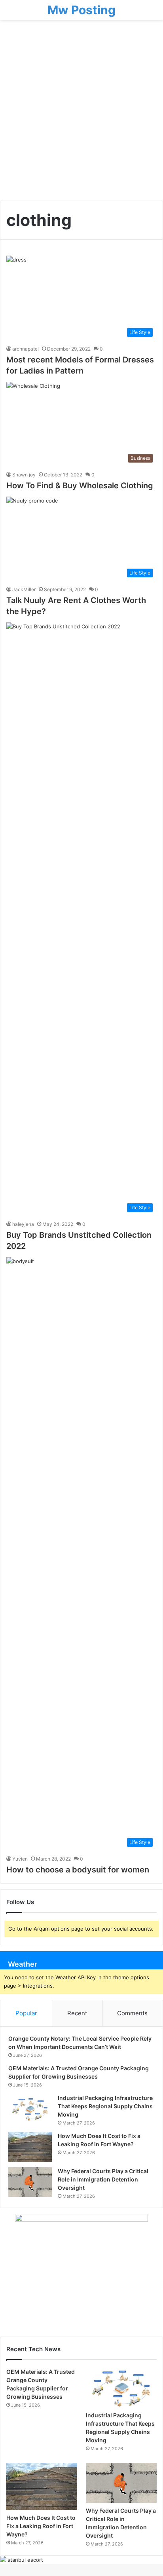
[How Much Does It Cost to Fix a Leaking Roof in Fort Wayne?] (30, 2147)
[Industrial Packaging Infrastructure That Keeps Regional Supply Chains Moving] (30, 2109)
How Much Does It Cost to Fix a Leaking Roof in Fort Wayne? (41, 2526)
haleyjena (23, 1224)
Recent (77, 2013)
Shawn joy (24, 475)
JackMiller (24, 589)
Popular (26, 2013)
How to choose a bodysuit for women (78, 1870)
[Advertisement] (81, 113)
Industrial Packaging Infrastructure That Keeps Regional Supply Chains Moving (105, 2106)
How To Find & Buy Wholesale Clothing (80, 486)
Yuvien (20, 1859)
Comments (132, 2013)
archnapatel (26, 349)
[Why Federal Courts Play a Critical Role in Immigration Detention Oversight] (30, 2182)
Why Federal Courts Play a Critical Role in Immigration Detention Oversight (103, 2179)
